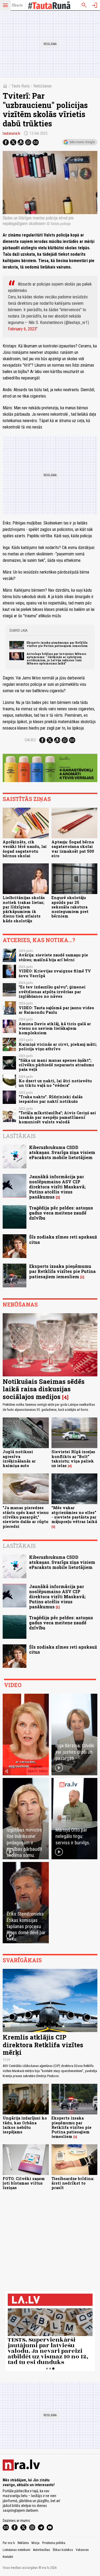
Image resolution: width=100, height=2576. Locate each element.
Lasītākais (19, 1136)
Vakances (82, 2550)
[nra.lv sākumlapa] (17, 5)
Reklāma (23, 2543)
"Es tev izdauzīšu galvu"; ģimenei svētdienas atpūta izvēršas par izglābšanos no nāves (52, 992)
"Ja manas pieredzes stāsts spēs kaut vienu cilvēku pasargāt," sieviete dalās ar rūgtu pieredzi (26, 1517)
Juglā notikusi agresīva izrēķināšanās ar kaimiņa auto (19, 1459)
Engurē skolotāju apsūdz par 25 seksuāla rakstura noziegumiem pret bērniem (70, 907)
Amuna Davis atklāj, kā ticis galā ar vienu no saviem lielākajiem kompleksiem (55, 1028)
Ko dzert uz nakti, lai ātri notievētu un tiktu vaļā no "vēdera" (55, 1083)
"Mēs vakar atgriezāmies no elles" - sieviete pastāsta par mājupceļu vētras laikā (74, 1515)
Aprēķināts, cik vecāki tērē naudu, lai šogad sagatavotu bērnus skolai (25, 849)
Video (13, 1685)
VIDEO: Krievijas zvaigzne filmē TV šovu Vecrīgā (55, 973)
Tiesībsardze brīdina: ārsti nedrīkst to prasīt (73, 2183)
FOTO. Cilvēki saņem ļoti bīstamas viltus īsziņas (24, 2183)
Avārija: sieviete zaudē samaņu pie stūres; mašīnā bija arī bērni (53, 957)
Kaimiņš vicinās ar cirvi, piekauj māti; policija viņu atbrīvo (58, 1047)
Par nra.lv (9, 2543)
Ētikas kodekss (63, 2550)
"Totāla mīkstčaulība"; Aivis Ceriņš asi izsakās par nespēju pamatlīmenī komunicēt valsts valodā (57, 1117)
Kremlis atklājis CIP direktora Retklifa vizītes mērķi (43, 2045)
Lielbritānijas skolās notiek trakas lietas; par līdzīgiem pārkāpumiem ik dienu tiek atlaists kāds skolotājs (24, 909)
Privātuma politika (54, 2543)
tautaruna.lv (11, 133)
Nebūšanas (43, 86)
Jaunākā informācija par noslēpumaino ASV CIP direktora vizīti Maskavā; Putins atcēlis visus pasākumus (57, 1187)
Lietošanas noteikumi (17, 2550)
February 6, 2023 (22, 329)
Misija (35, 2543)
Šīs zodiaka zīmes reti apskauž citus (63, 1239)
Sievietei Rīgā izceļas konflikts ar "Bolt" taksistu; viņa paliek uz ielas (73, 1459)
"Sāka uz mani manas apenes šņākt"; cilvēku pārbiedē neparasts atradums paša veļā (56, 1065)
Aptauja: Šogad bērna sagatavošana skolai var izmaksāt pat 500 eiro (73, 849)
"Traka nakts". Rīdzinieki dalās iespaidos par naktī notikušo (51, 1099)
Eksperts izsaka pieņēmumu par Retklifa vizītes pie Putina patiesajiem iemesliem (57, 644)
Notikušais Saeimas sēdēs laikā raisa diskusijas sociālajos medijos (44, 1389)
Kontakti (8, 2557)
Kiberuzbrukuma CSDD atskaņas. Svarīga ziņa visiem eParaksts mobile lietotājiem (62, 1152)
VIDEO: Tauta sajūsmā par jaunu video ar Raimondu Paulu (56, 1010)
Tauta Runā (20, 86)
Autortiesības (42, 2550)
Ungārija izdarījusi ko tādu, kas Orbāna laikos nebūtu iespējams (25, 2125)
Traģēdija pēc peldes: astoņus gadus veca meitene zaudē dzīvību (61, 1213)
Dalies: (31, 740)
